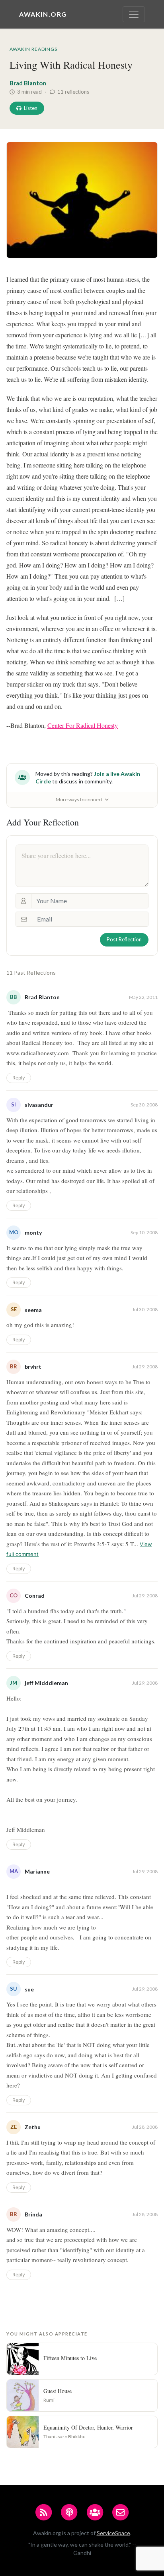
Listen (31, 108)
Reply (19, 1078)
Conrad (35, 1596)
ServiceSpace (113, 2533)
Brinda (33, 2214)
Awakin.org (43, 14)
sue (29, 1989)
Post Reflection (124, 939)
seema (33, 1310)
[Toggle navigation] (134, 14)
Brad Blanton (28, 83)
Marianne (37, 1871)
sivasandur (39, 1105)
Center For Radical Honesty (83, 725)
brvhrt (33, 1367)
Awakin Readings (33, 49)
